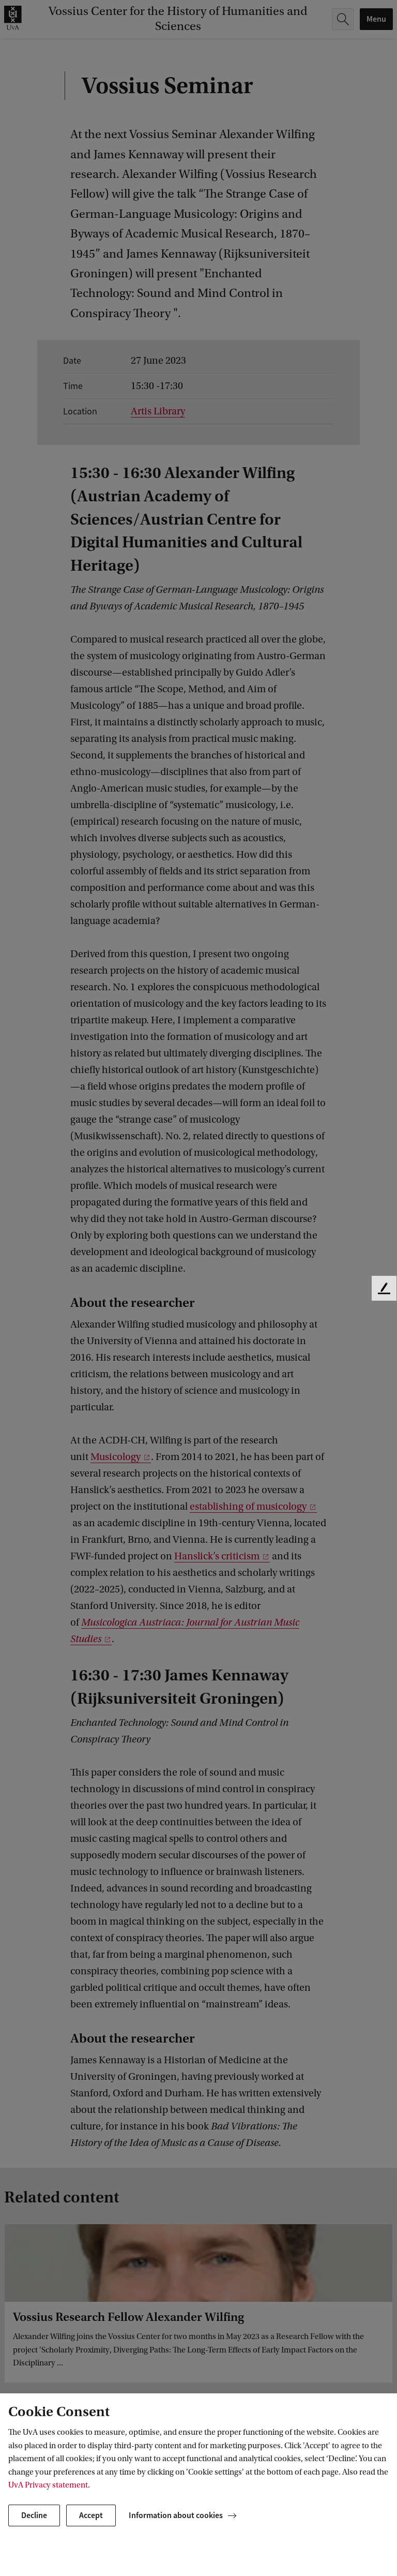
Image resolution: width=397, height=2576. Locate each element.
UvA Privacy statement (48, 2485)
